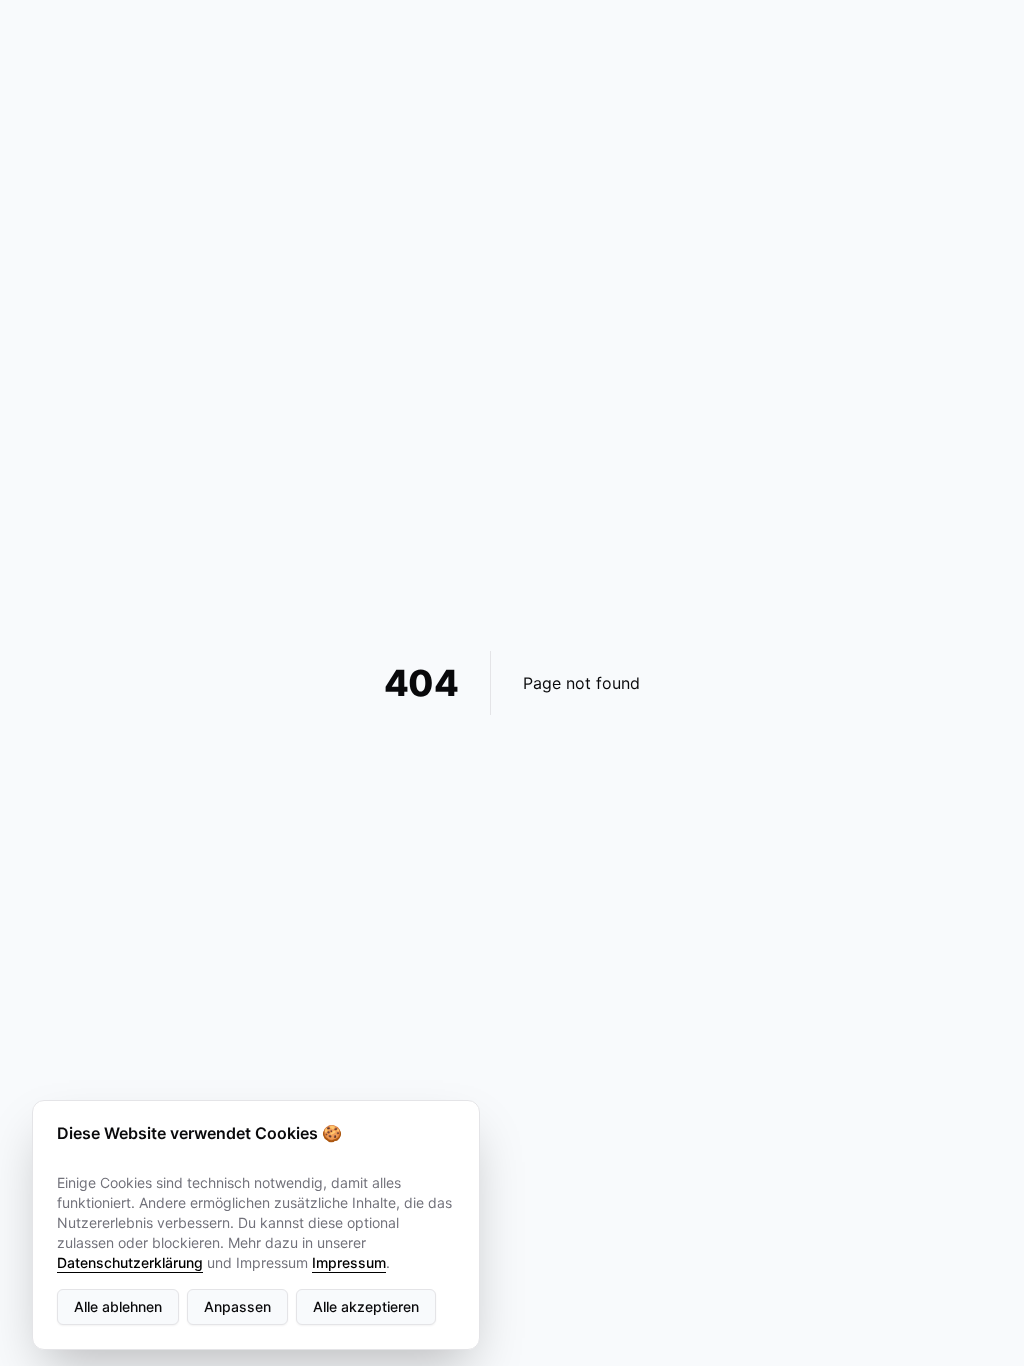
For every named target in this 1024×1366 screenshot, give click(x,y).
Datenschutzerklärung (130, 1262)
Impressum (349, 1262)
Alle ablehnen (118, 1306)
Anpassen (237, 1306)
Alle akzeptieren (366, 1306)
